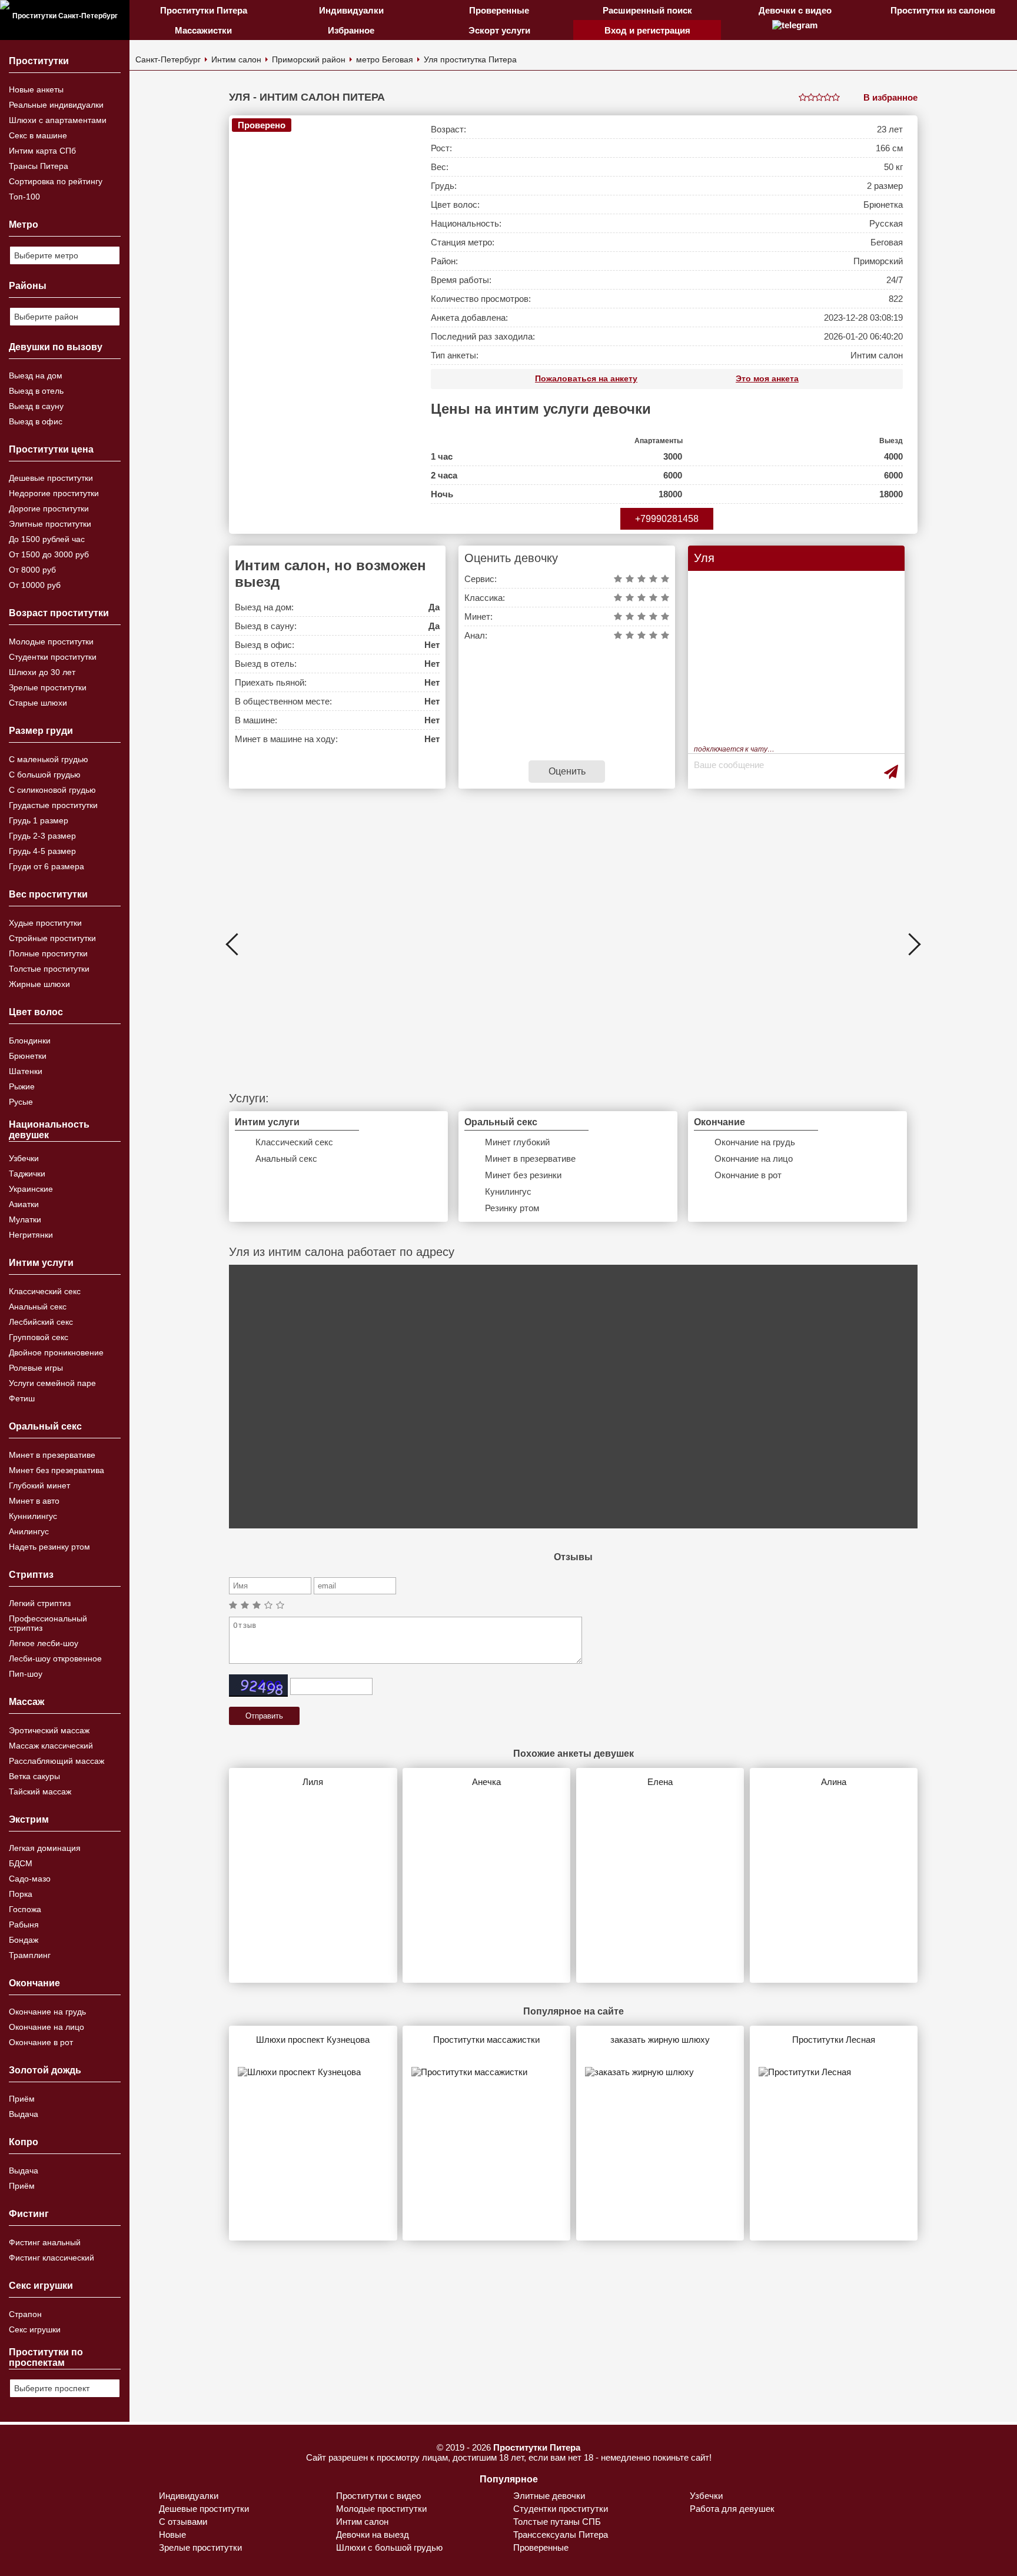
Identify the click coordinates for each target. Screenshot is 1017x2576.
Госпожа (25, 1909)
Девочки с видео (795, 10)
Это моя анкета (767, 378)
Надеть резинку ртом (49, 1547)
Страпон (25, 2314)
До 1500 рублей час (47, 539)
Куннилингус (33, 1516)
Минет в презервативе (52, 1455)
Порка (21, 1894)
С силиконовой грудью (52, 790)
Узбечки (24, 1158)
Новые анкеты (36, 89)
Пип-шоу (26, 1674)
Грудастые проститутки (53, 805)
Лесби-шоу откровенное (55, 1658)
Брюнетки (28, 1056)
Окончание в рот (41, 2042)
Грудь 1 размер (39, 820)
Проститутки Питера (204, 10)
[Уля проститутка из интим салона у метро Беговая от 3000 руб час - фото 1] (323, 325)
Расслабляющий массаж (56, 1761)
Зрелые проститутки (48, 687)
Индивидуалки (351, 10)
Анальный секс (38, 1307)
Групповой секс (39, 1337)
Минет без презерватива (56, 1470)
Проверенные (499, 10)
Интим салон (236, 59)
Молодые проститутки (51, 641)
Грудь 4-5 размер (42, 851)
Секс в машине (38, 135)
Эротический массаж (49, 1730)
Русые (21, 1102)
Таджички (27, 1174)
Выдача (24, 2114)
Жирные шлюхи (39, 984)
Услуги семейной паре (52, 1383)
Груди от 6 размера (46, 866)
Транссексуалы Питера (561, 2535)
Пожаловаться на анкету (586, 378)
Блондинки (30, 1041)
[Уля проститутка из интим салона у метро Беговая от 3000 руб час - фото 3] (574, 945)
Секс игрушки (35, 2329)
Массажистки (203, 30)
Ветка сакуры (34, 1776)
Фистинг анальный (45, 2242)
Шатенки (26, 1071)
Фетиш (22, 1398)
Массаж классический (51, 1746)
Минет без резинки (523, 1175)
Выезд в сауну (36, 406)
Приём (22, 2099)
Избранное (351, 30)
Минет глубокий (517, 1142)
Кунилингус (508, 1191)
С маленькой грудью (49, 759)
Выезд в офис (36, 421)
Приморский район (309, 59)
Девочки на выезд (373, 2535)
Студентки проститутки (53, 657)
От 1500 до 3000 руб (49, 554)
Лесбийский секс (41, 1322)
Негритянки (31, 1235)
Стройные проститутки (52, 938)
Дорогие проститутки (49, 508)
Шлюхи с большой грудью (389, 2547)
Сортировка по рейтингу (56, 181)
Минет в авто (34, 1501)
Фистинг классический (51, 2258)
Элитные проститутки (50, 524)
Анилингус (29, 1531)
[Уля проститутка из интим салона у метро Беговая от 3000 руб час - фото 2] (359, 945)
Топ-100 (24, 197)
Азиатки (24, 1204)
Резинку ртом (512, 1208)
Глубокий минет (39, 1485)
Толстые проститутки (49, 969)
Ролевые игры (36, 1368)
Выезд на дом (36, 375)
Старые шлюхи (38, 703)
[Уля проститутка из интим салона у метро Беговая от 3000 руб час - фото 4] (787, 945)
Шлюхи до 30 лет (42, 672)
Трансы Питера (39, 166)
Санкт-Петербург (168, 59)
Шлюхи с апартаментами (58, 120)
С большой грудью (45, 775)
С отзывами (183, 2522)
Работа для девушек (732, 2509)
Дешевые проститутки (51, 478)
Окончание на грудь (47, 2012)
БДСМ (21, 1863)
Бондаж (24, 1940)
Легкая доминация (45, 1848)
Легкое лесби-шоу (44, 1643)
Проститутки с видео (378, 2496)
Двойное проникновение (56, 1352)
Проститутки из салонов (943, 10)
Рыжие (22, 1086)
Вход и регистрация (647, 30)
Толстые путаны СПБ (557, 2522)
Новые (172, 2535)
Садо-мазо (30, 1879)
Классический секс (45, 1291)
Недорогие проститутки (54, 493)
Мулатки (25, 1219)
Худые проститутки (45, 923)
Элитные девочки (549, 2496)
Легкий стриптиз (40, 1603)
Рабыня (24, 1924)
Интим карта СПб (42, 151)
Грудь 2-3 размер (42, 836)
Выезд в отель (36, 391)
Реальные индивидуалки (56, 105)
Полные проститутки (48, 953)
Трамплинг (30, 1955)
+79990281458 (667, 519)
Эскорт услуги (499, 30)
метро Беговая (385, 59)
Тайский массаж (40, 1791)
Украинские (31, 1189)
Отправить (264, 1716)
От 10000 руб (35, 585)
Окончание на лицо (46, 2027)
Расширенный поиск (647, 10)
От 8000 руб (32, 570)
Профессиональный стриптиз (48, 1623)
